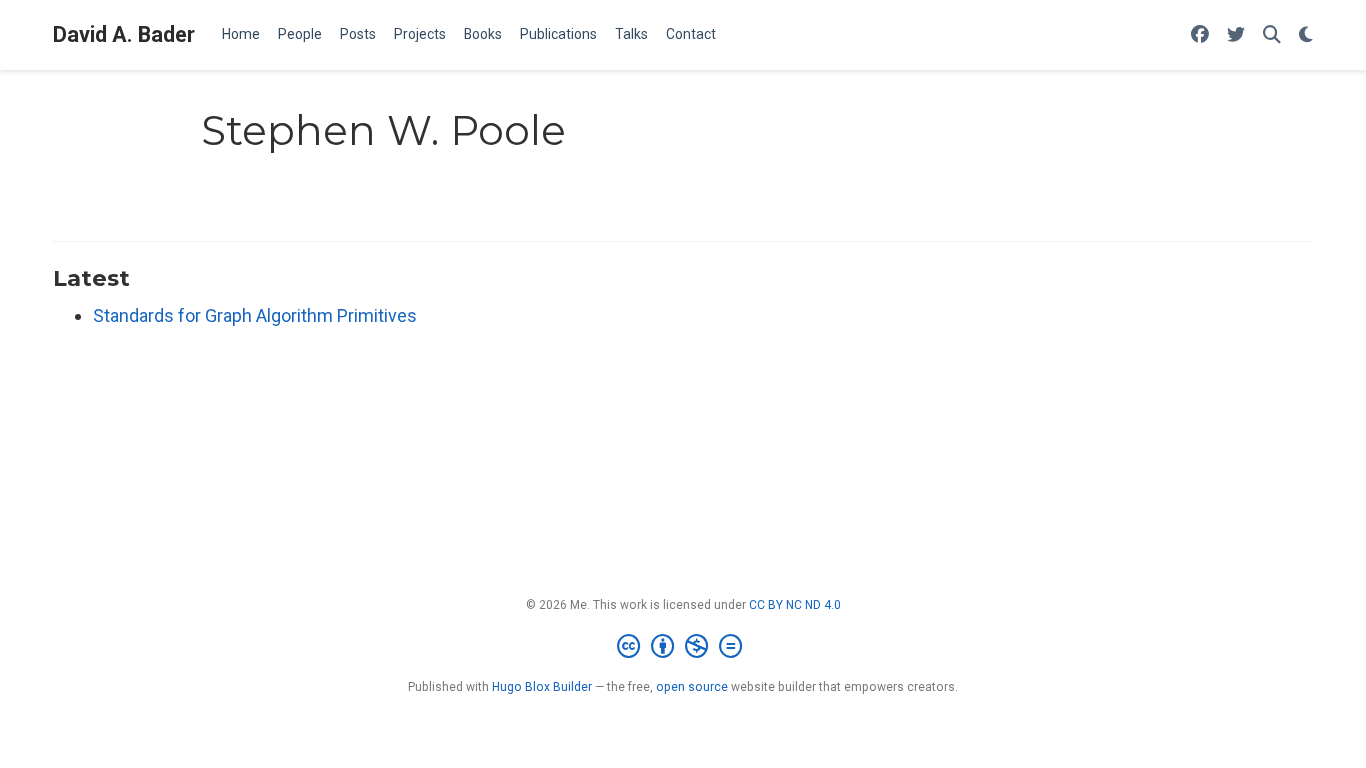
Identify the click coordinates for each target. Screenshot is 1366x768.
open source (692, 687)
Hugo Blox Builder (542, 687)
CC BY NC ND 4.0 (795, 605)
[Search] (1272, 35)
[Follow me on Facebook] (1200, 35)
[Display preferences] (1306, 35)
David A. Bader (124, 34)
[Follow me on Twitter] (1236, 35)
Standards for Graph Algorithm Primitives (255, 315)
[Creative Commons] (683, 647)
